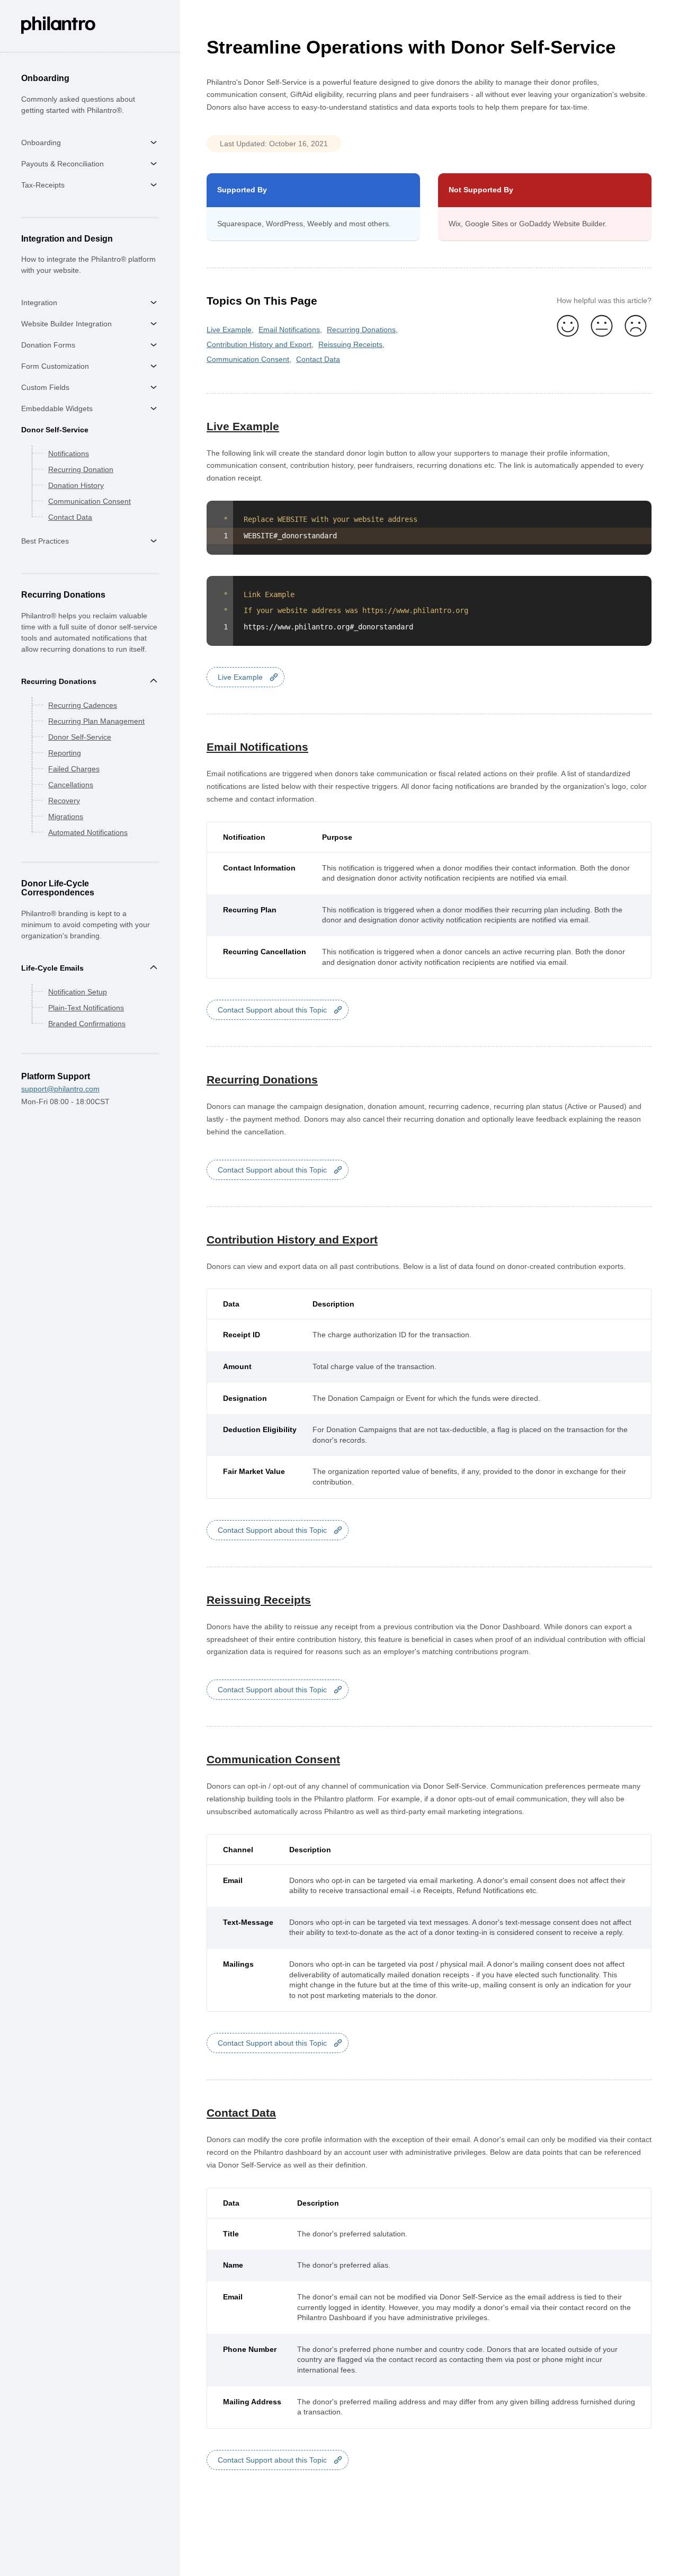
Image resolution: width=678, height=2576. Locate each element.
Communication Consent (90, 501)
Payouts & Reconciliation (63, 164)
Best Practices (45, 541)
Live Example (229, 330)
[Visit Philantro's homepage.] (58, 32)
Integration (39, 303)
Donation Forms (48, 345)
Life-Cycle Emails (52, 968)
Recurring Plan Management (96, 721)
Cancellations (71, 785)
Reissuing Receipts (350, 344)
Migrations (66, 816)
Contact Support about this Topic (272, 1010)
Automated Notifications (88, 832)
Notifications (69, 454)
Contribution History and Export (259, 344)
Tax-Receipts (43, 185)
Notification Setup (78, 992)
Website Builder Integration (66, 324)
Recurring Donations (59, 681)
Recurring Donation (81, 469)
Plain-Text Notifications (86, 1008)
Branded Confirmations (87, 1024)
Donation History (76, 485)
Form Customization (55, 366)
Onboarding (41, 143)
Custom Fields (45, 387)
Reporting (65, 753)
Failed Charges (74, 769)
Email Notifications (289, 330)
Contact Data (70, 517)
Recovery (64, 801)
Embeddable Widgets (57, 408)
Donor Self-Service (55, 430)
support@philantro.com (60, 1089)
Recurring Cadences (83, 705)
